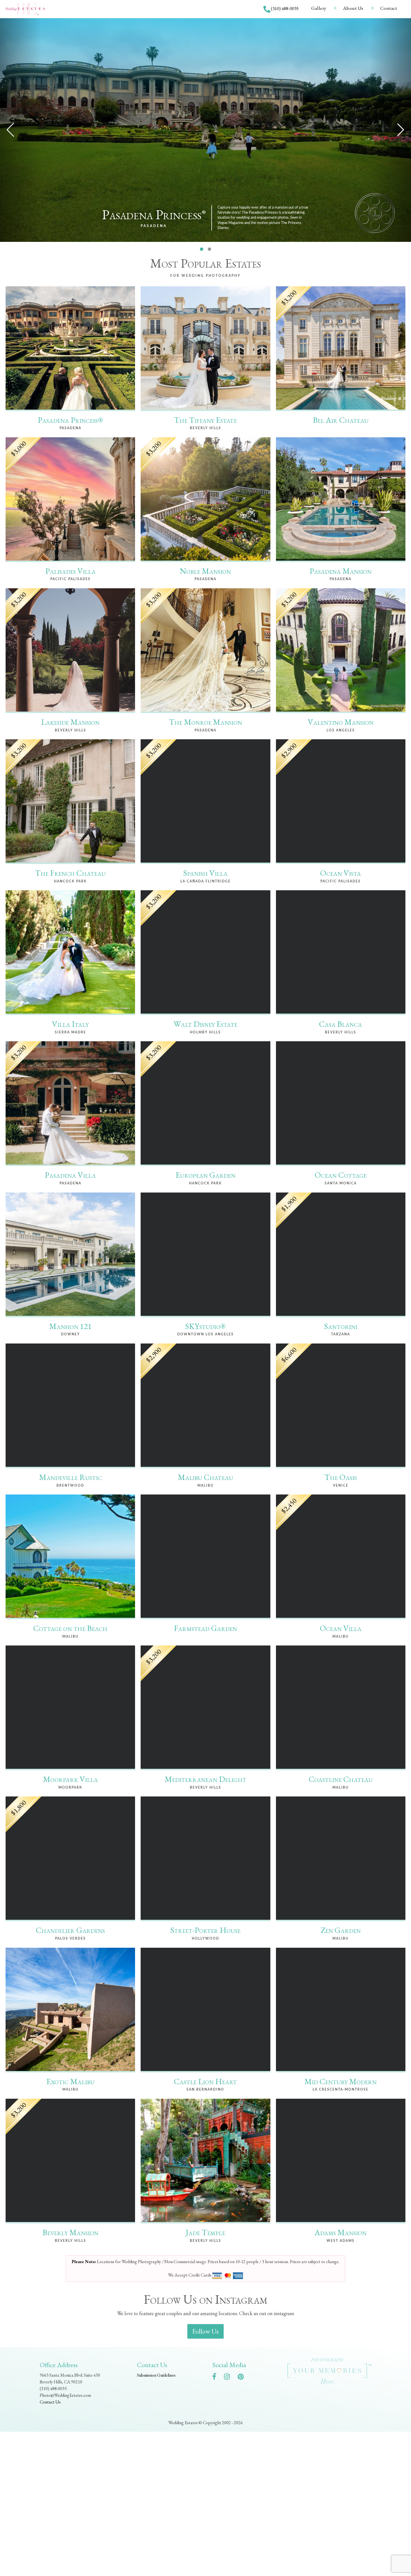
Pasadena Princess (154, 215)
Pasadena (154, 226)
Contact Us (50, 2402)
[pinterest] (243, 2378)
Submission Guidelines (156, 2375)
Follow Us (206, 2331)
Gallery (319, 8)
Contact (389, 8)
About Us (353, 8)
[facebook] (217, 2378)
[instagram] (230, 2378)
